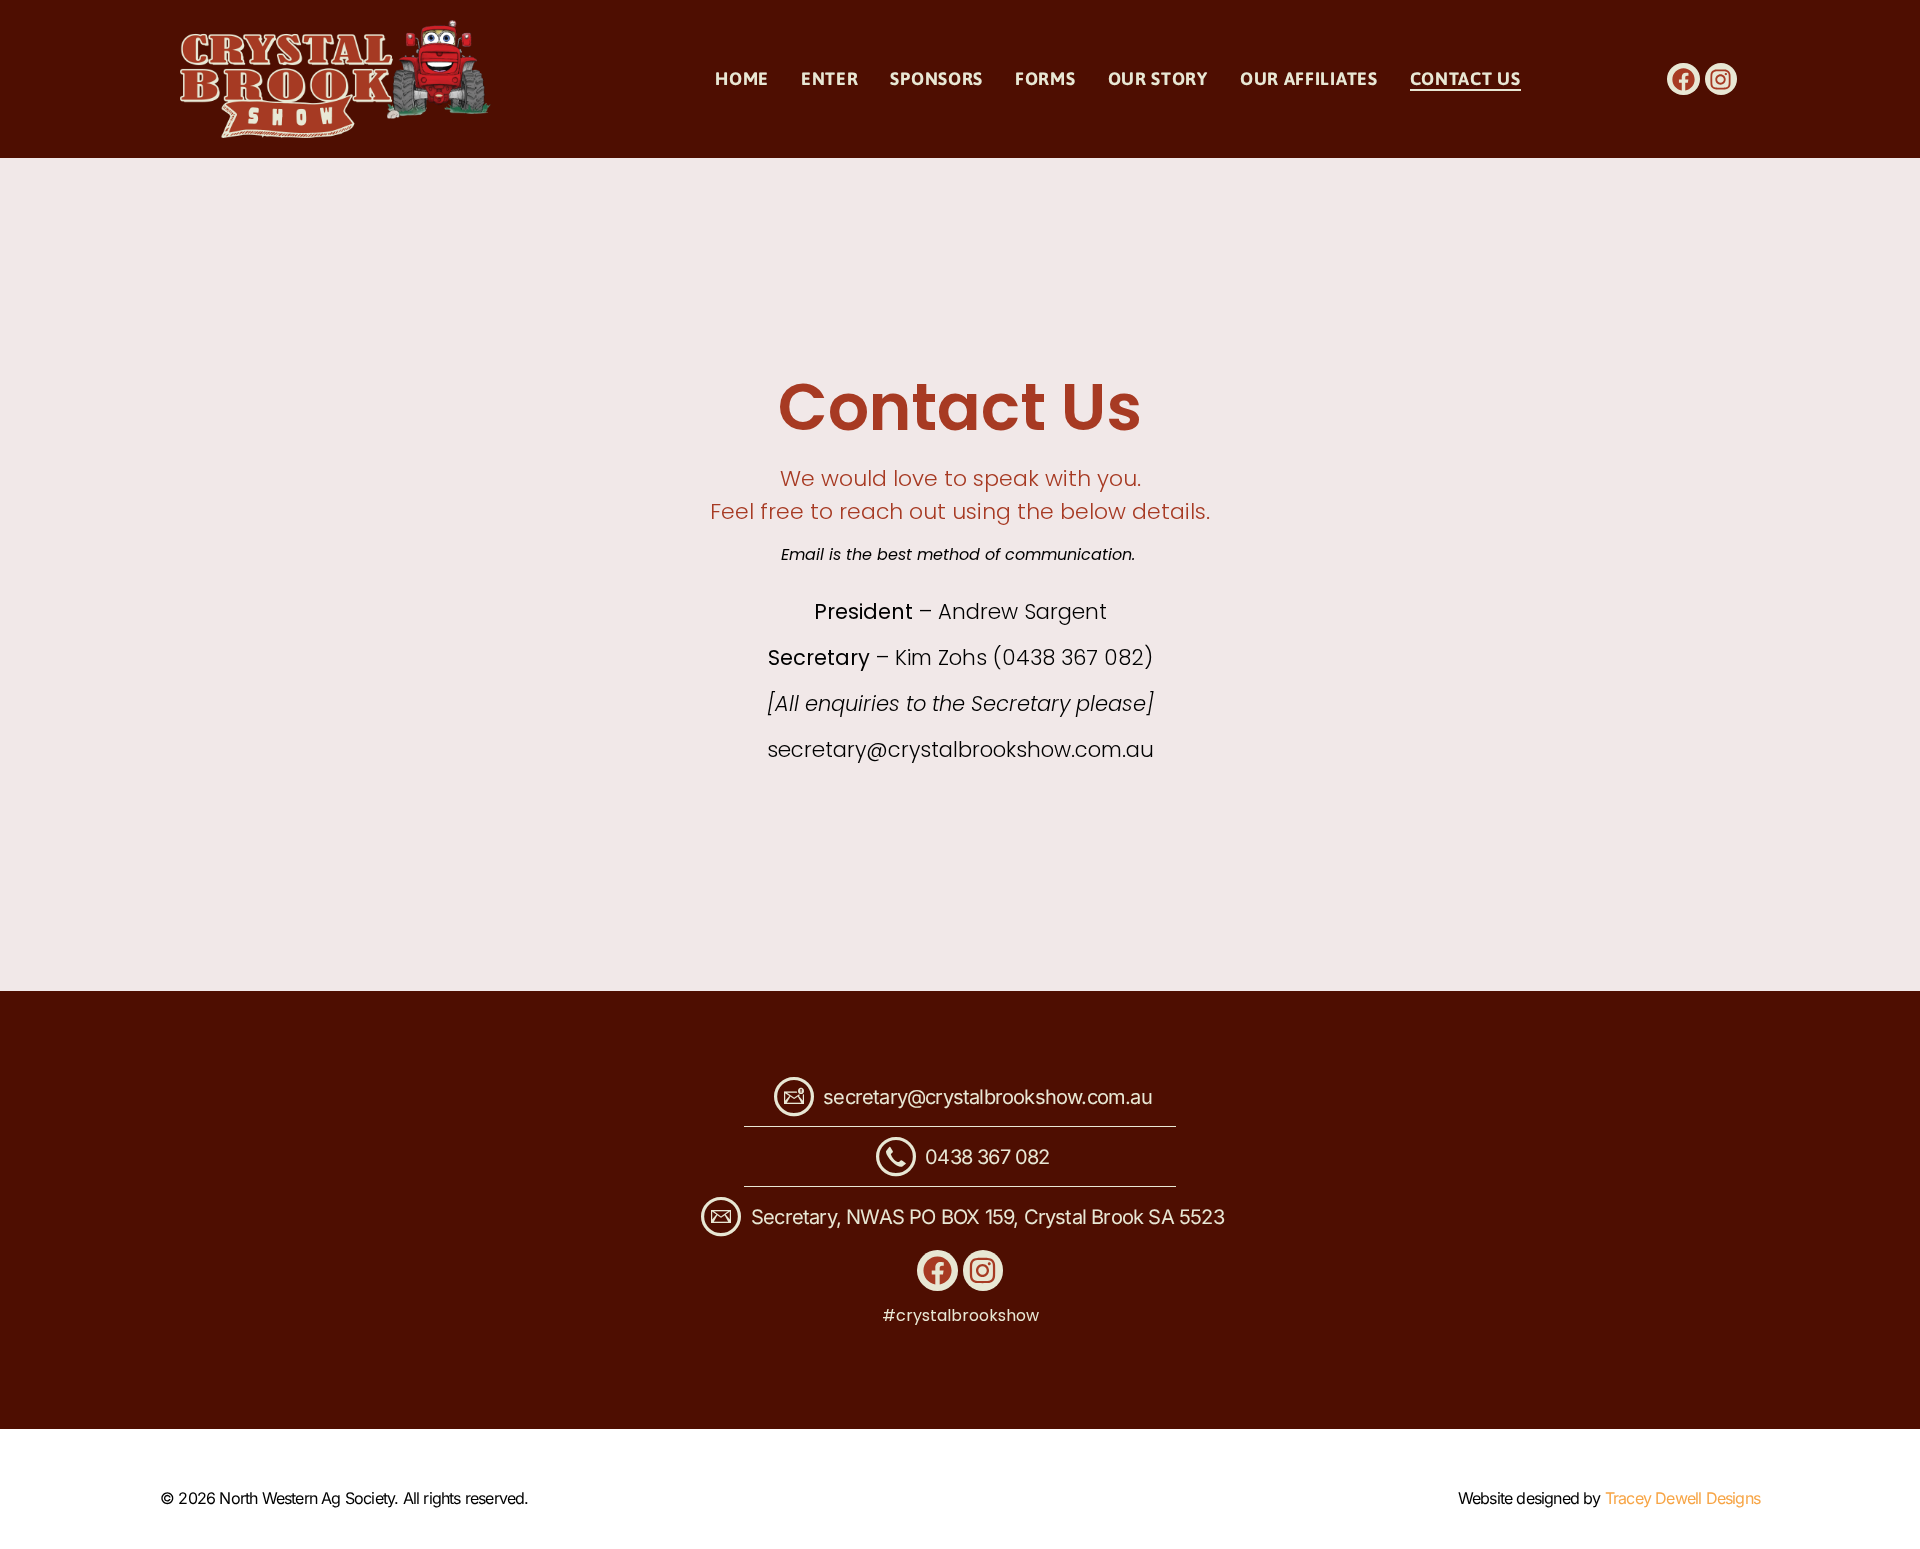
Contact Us (1465, 78)
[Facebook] (1683, 79)
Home (742, 78)
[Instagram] (1721, 79)
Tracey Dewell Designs (1682, 1498)
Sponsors (936, 78)
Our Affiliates (1309, 78)
